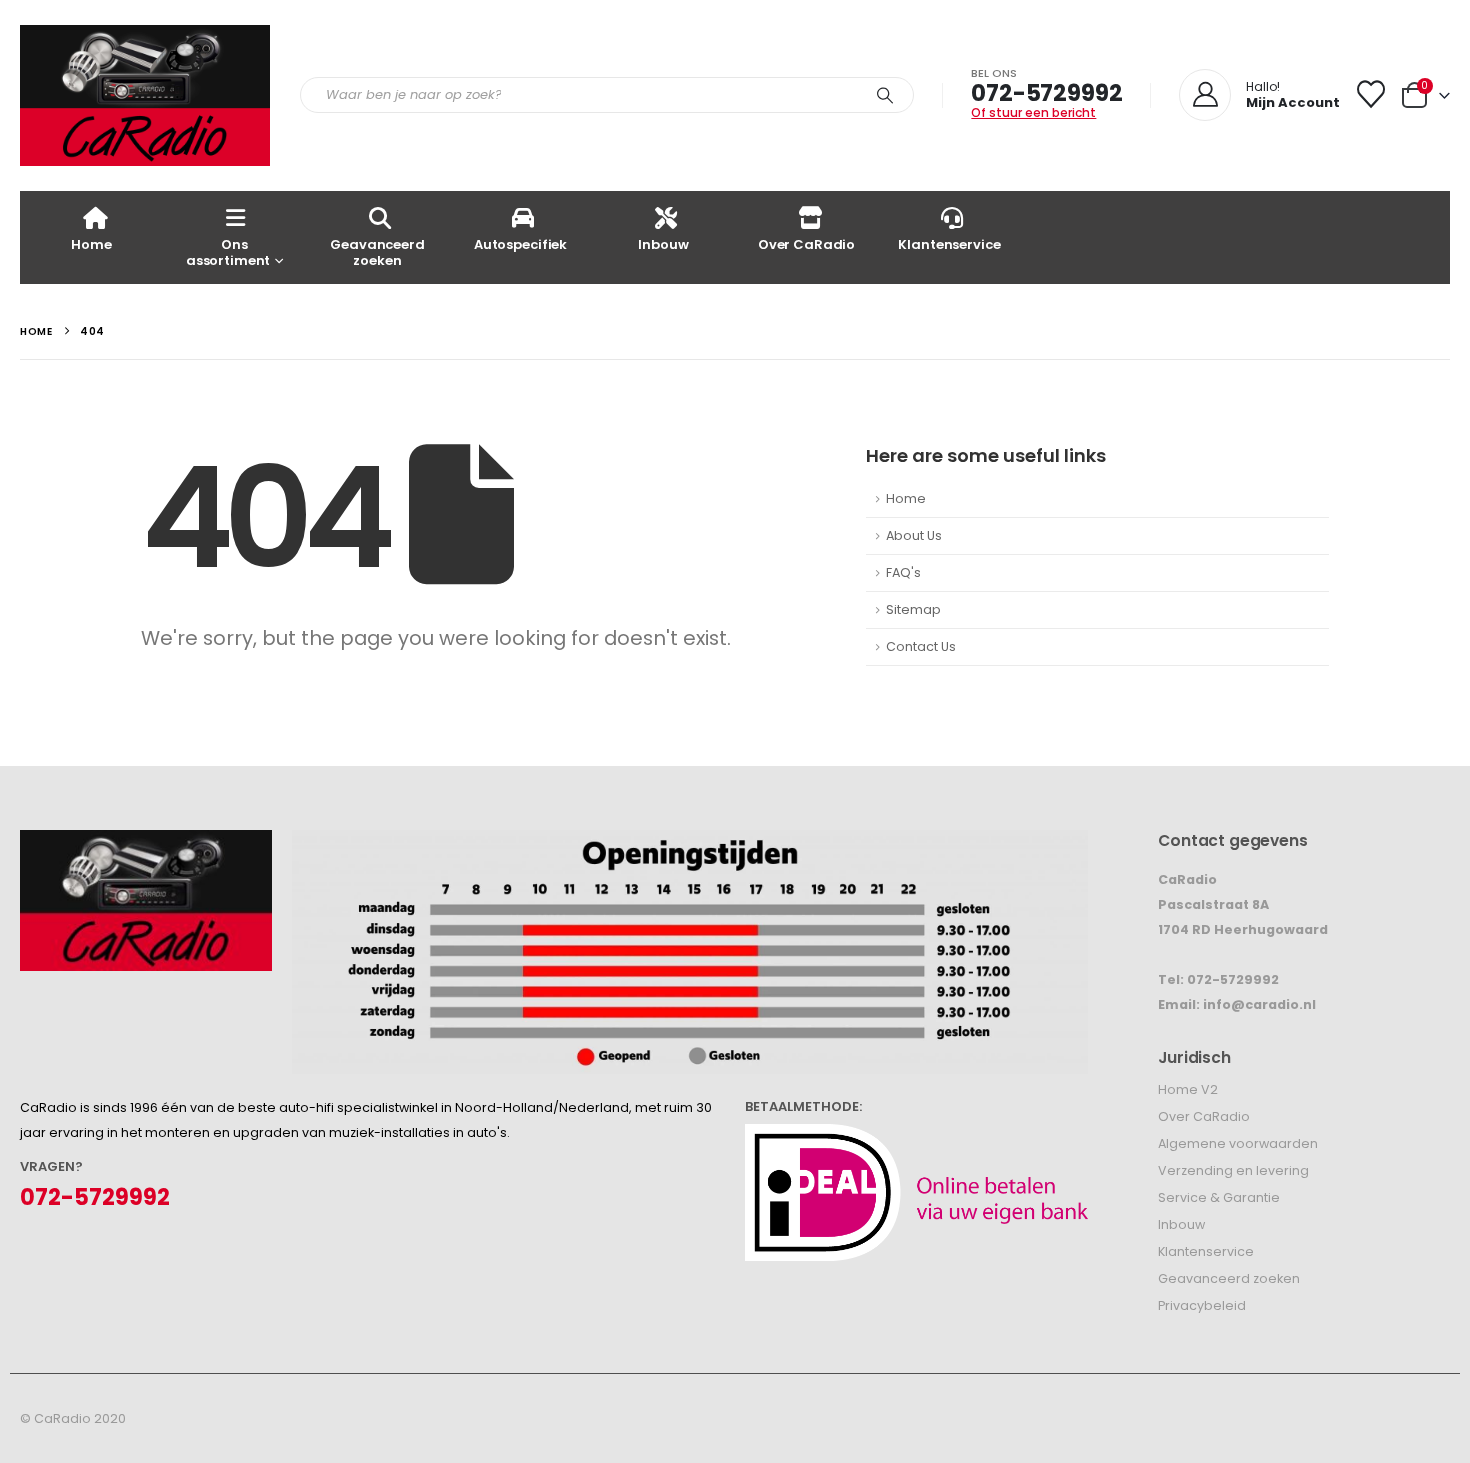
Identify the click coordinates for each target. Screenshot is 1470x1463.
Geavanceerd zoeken (377, 252)
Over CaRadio (806, 244)
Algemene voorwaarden (1238, 1143)
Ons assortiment (228, 252)
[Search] (885, 95)
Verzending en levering (1233, 1170)
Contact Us (921, 646)
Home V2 (1188, 1089)
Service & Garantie (1219, 1197)
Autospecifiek (520, 244)
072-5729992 (1046, 93)
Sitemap (913, 609)
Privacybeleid (1202, 1305)
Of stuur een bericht (1033, 112)
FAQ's (903, 572)
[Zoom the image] (146, 842)
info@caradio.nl (1259, 1004)
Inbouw (663, 244)
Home (91, 244)
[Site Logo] (145, 95)
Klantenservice (949, 244)
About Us (914, 535)
